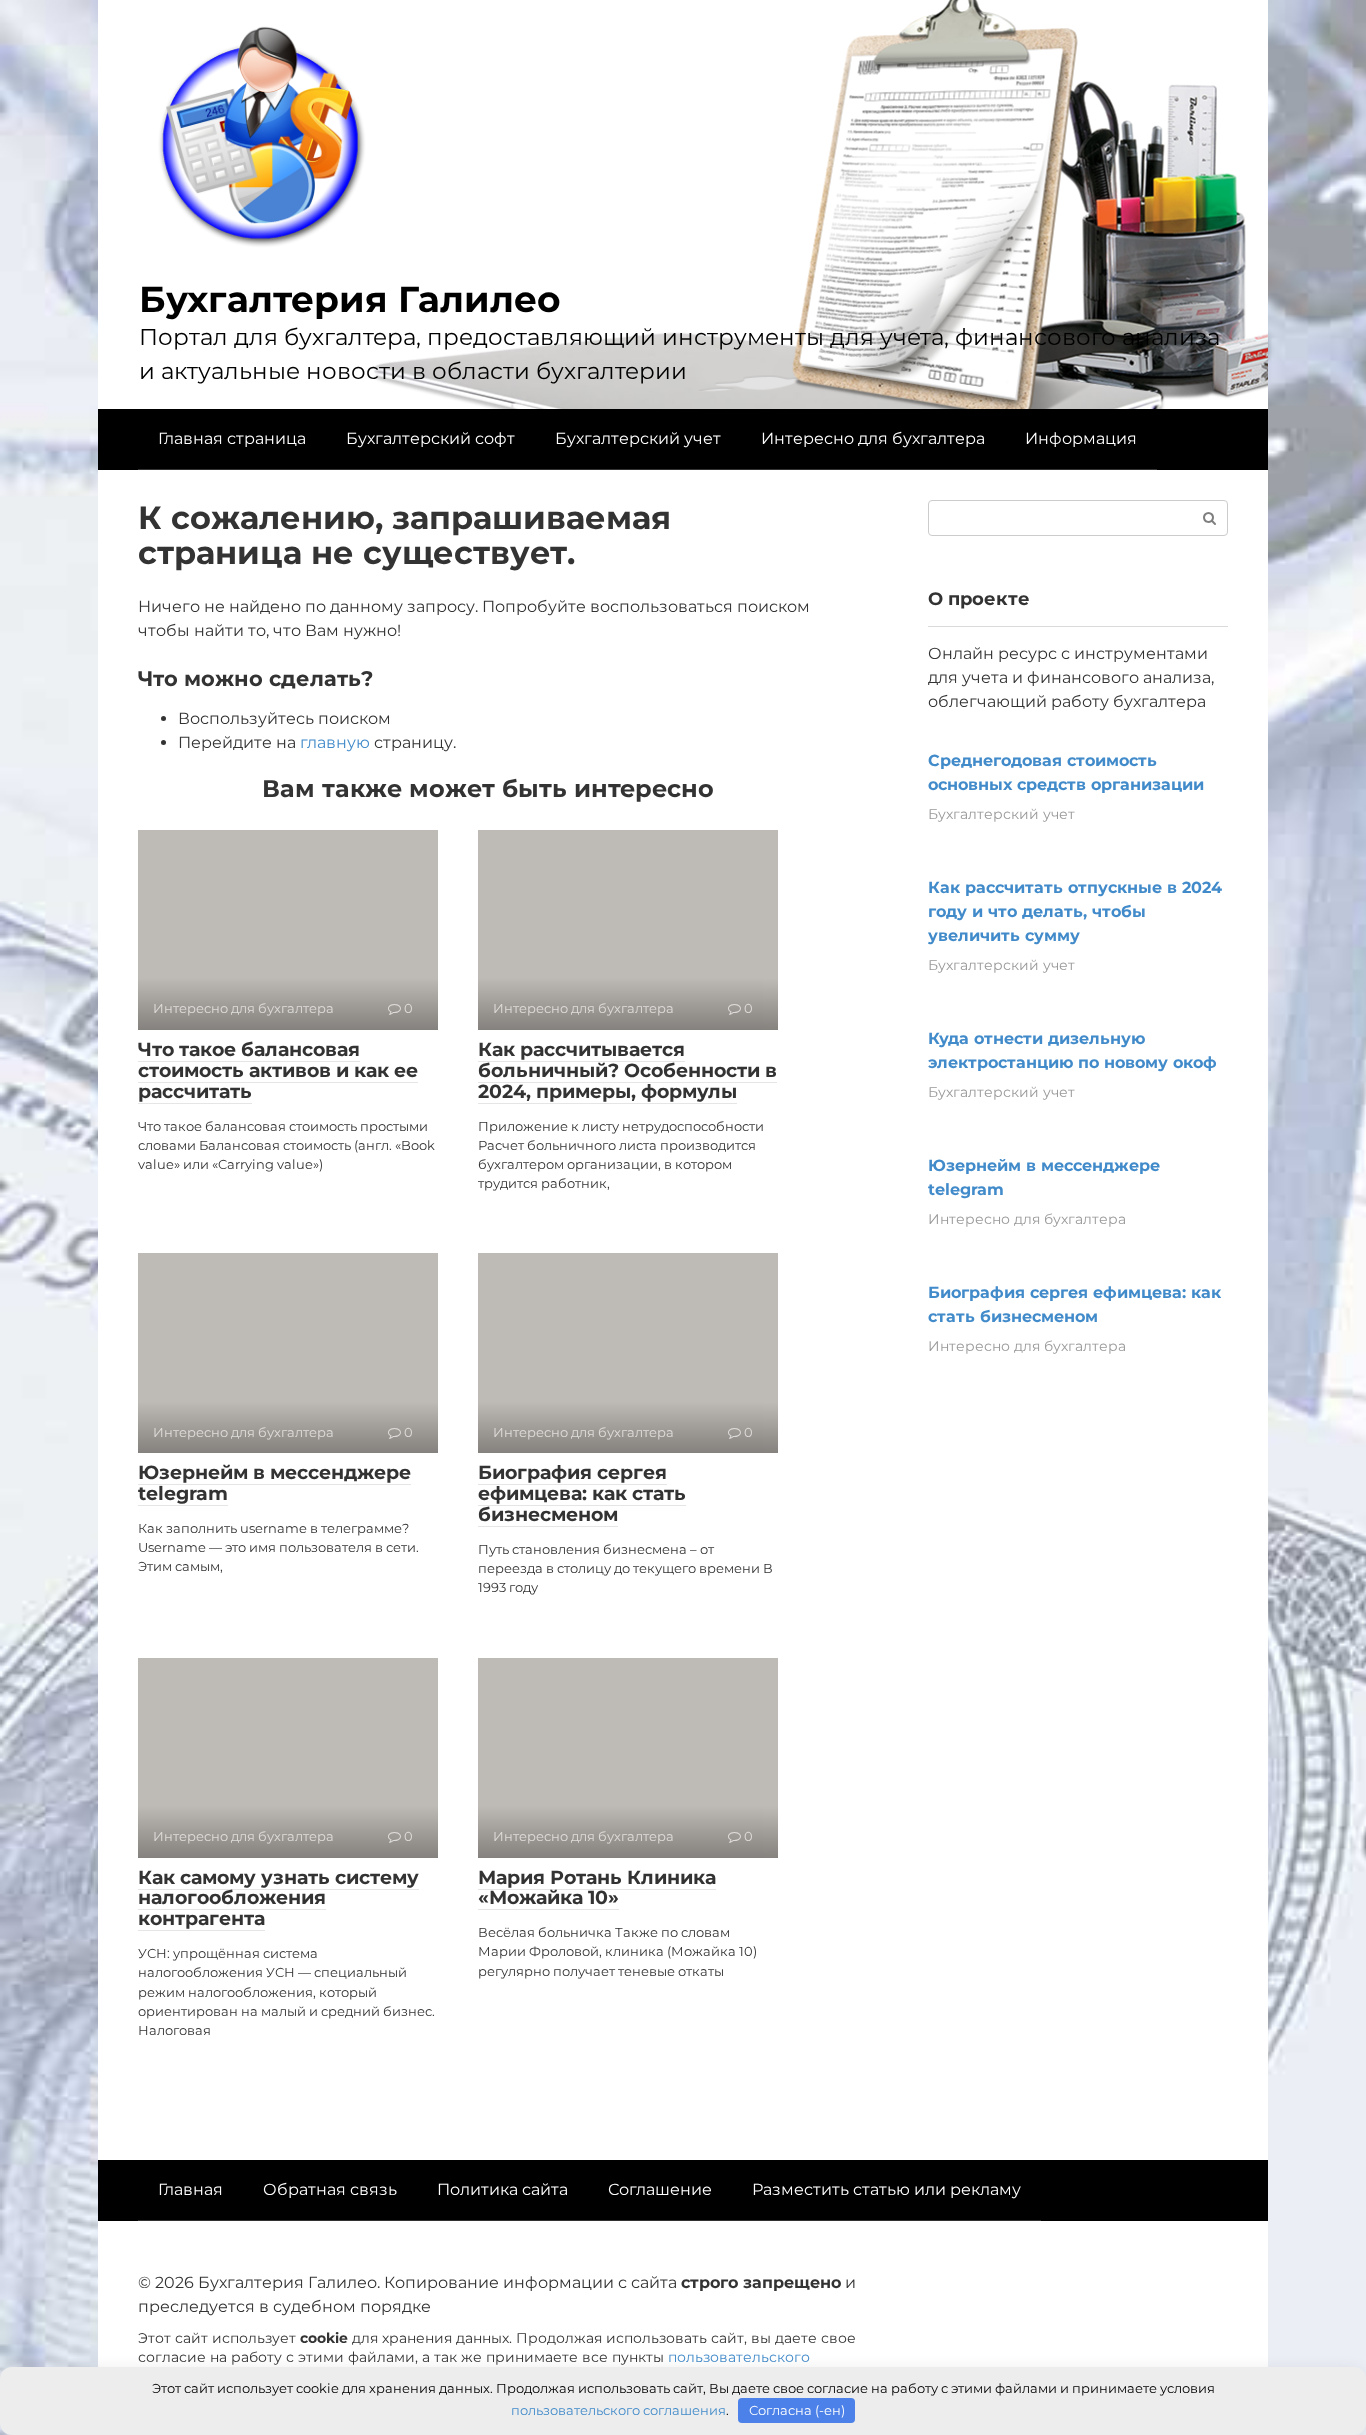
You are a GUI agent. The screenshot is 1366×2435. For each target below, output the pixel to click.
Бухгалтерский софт (430, 438)
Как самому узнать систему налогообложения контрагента (278, 1898)
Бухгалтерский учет (638, 438)
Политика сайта (502, 2189)
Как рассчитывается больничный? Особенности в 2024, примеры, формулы (627, 1070)
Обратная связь (330, 2189)
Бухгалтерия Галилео (350, 299)
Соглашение (660, 2189)
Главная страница (232, 438)
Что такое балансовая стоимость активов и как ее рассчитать (278, 1070)
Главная (190, 2189)
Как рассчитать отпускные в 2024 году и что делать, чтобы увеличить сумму (1075, 911)
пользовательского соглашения (618, 2410)
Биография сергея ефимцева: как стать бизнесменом (582, 1493)
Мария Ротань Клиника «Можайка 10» (597, 1888)
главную (335, 742)
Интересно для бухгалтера (873, 438)
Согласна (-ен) (797, 2410)
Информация (1081, 438)
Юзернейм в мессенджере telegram (274, 1483)
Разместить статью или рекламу (886, 2189)
